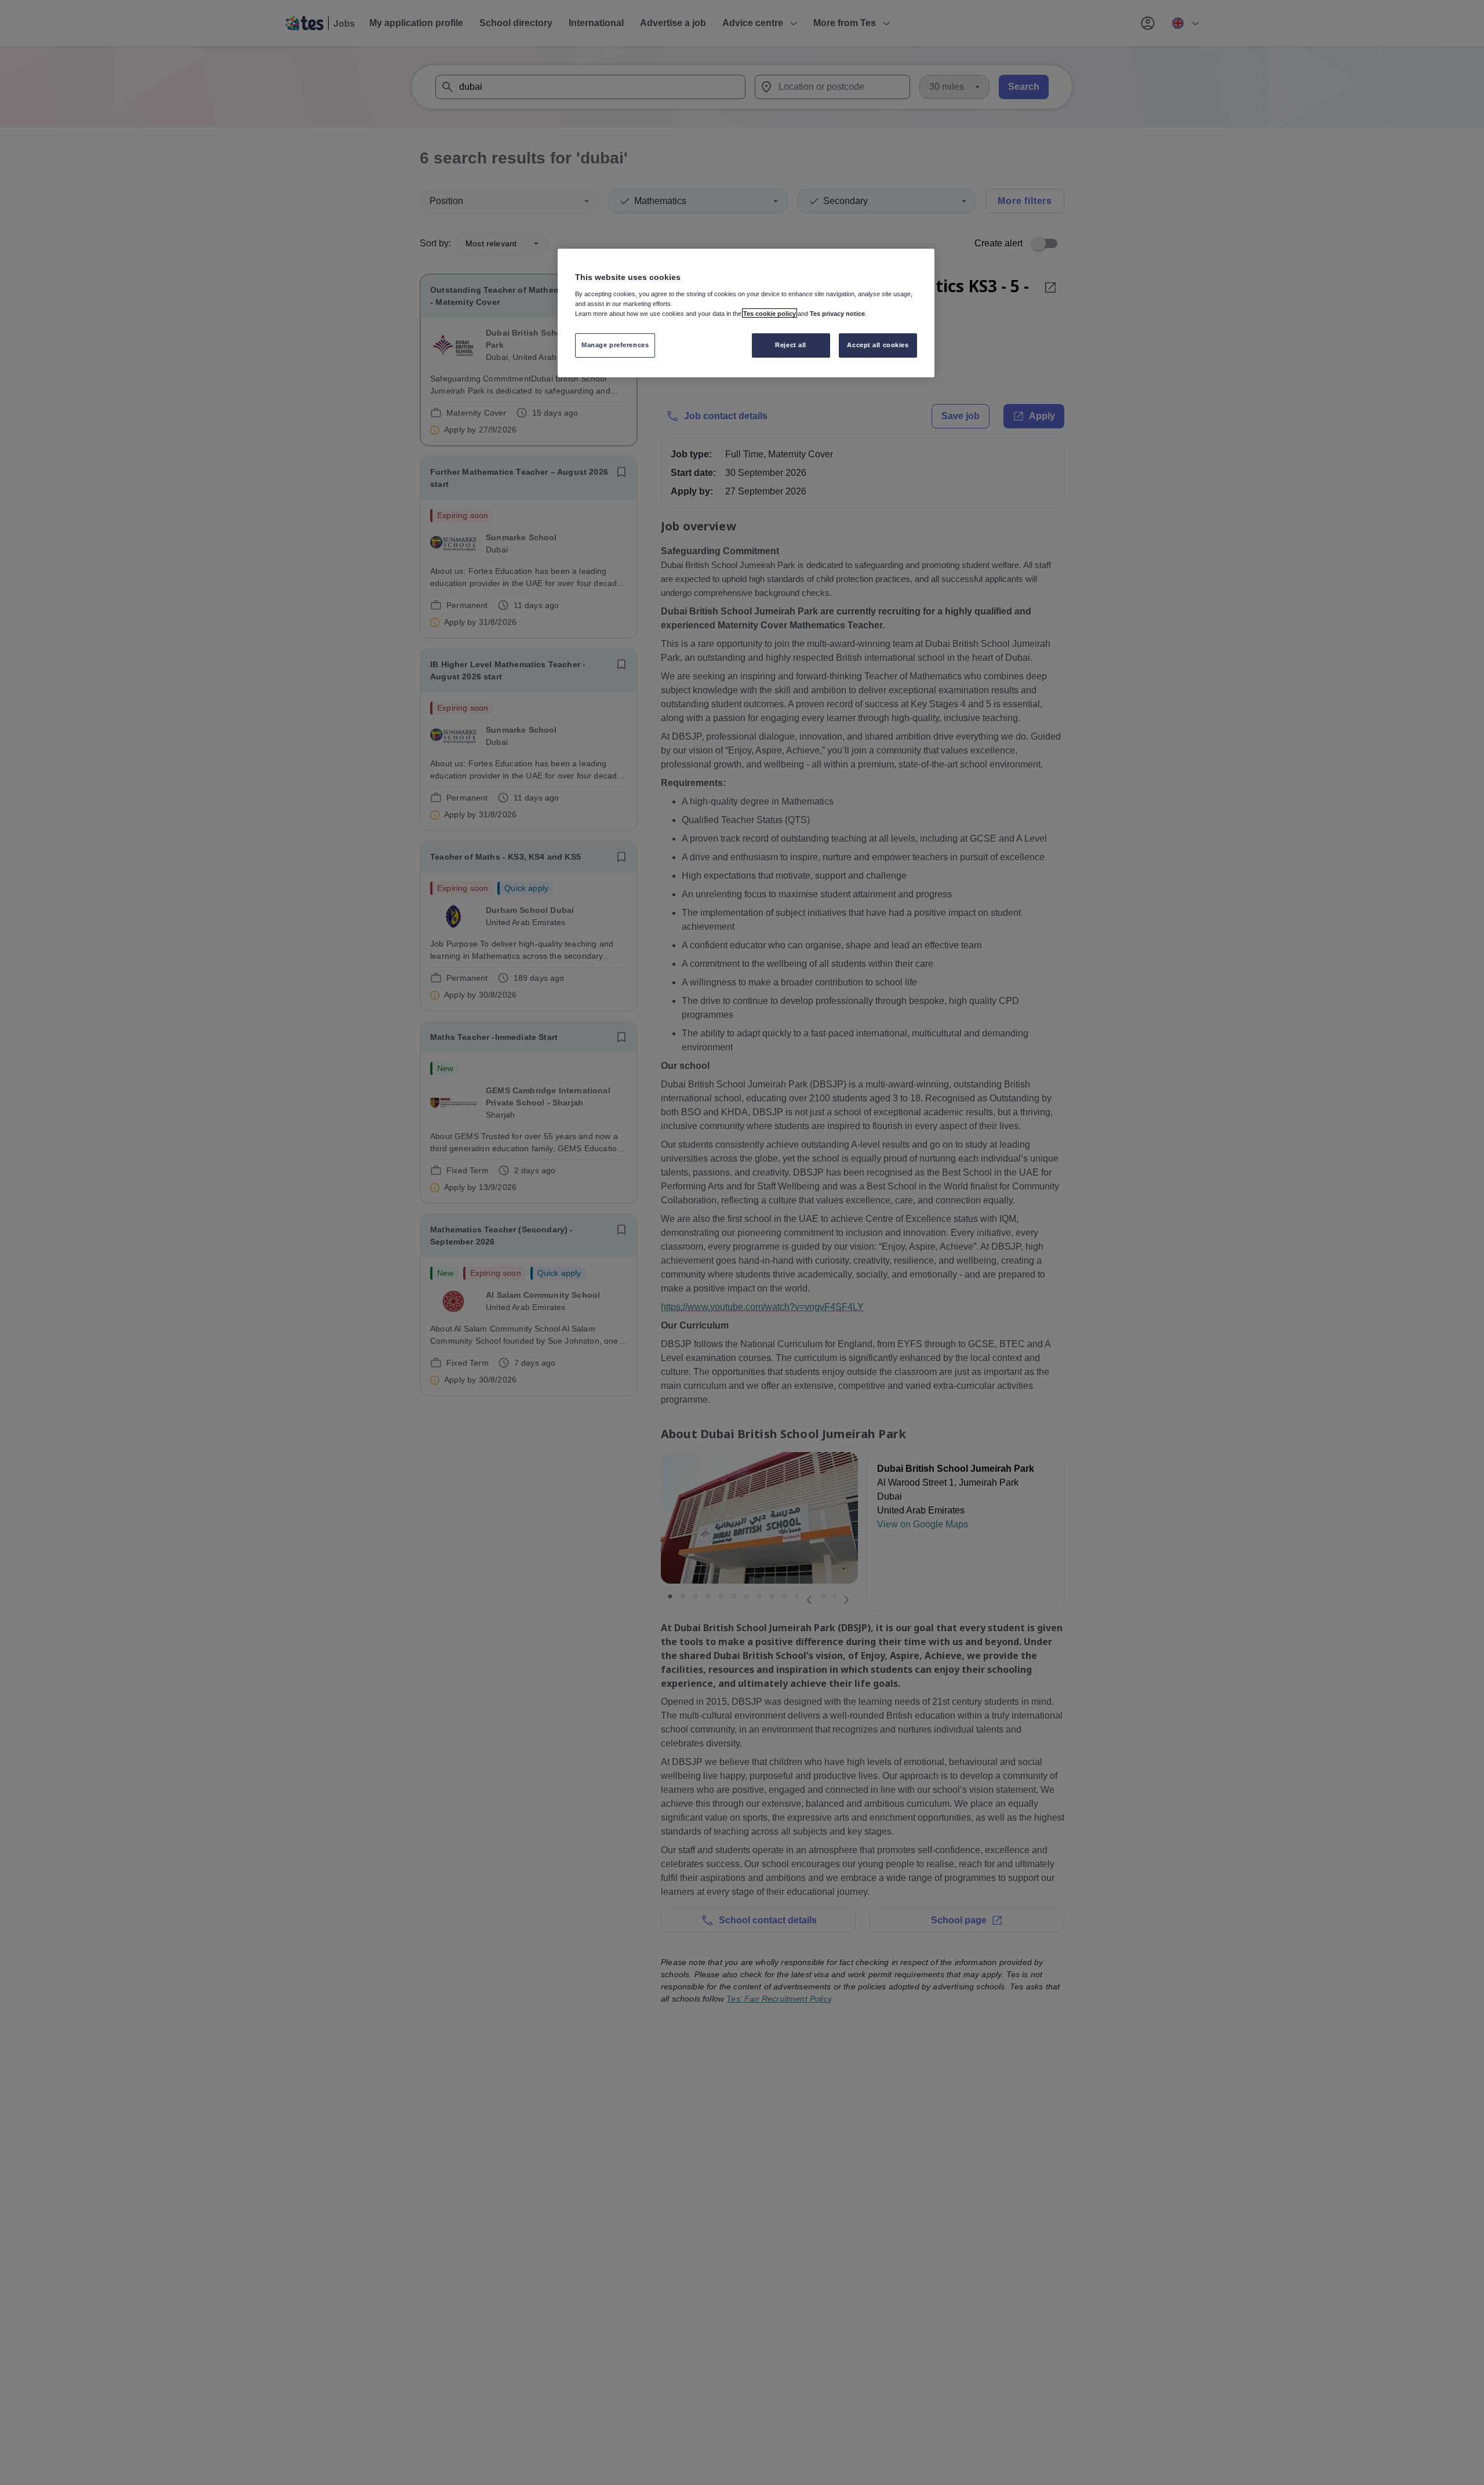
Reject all (791, 344)
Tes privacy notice (837, 313)
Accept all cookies (878, 344)
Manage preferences (615, 344)
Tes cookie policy (770, 313)
